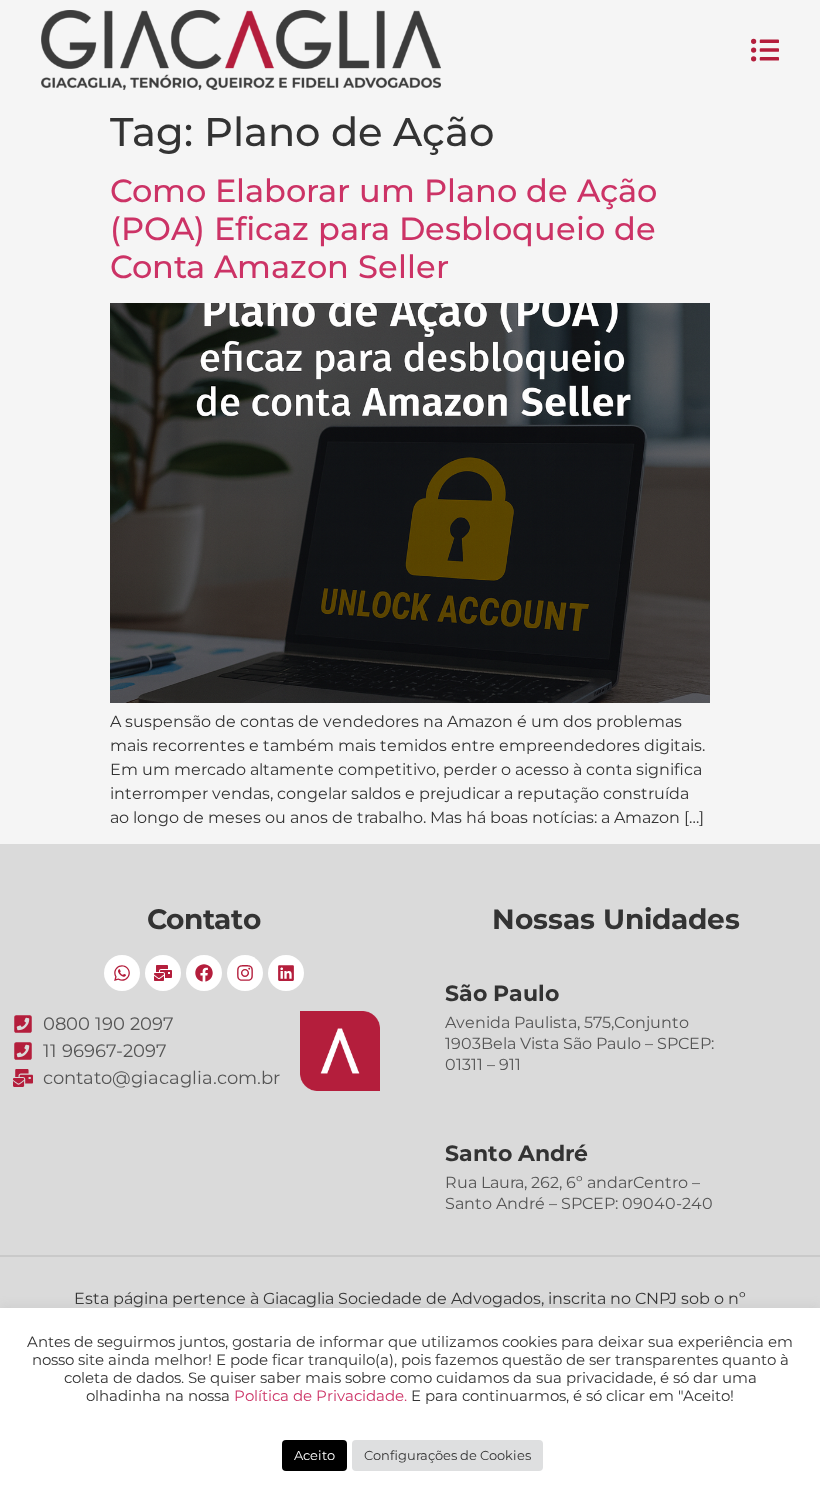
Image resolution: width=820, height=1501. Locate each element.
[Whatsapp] (122, 973)
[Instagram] (245, 973)
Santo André (516, 1153)
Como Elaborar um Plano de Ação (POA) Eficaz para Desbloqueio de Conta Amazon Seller (383, 229)
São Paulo (502, 993)
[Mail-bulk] (163, 973)
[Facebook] (204, 973)
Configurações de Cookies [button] (447, 1455)
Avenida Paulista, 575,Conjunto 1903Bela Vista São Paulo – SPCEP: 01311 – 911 (579, 1043)
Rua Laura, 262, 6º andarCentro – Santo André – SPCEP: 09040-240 (579, 1193)
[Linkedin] (286, 973)
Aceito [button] (314, 1455)
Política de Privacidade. (320, 1396)
